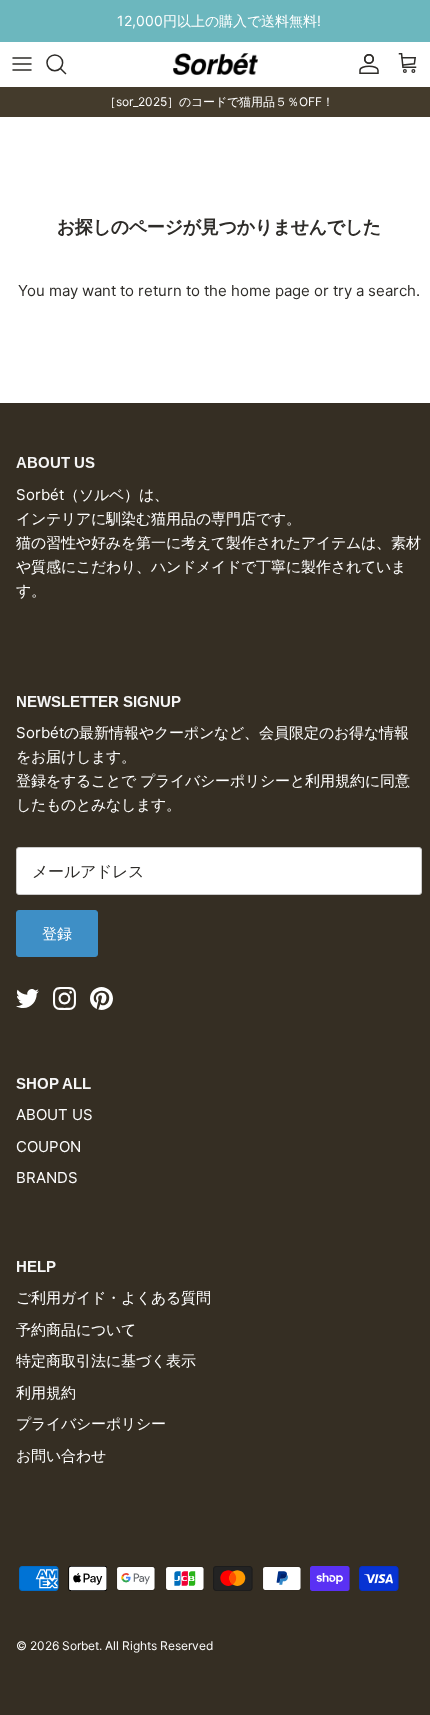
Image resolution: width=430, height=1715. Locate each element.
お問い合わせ (61, 1455)
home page (270, 290)
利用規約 (46, 1392)
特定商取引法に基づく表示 (106, 1360)
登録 (57, 933)
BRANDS (47, 1177)
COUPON (48, 1146)
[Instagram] (64, 998)
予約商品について (76, 1329)
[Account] (364, 64)
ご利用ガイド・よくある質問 (113, 1297)
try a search (374, 290)
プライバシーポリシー (91, 1423)
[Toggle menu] (22, 64)
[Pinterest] (101, 998)
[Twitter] (27, 998)
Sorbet (80, 1645)
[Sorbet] (215, 63)
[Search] (66, 64)
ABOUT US (54, 1114)
